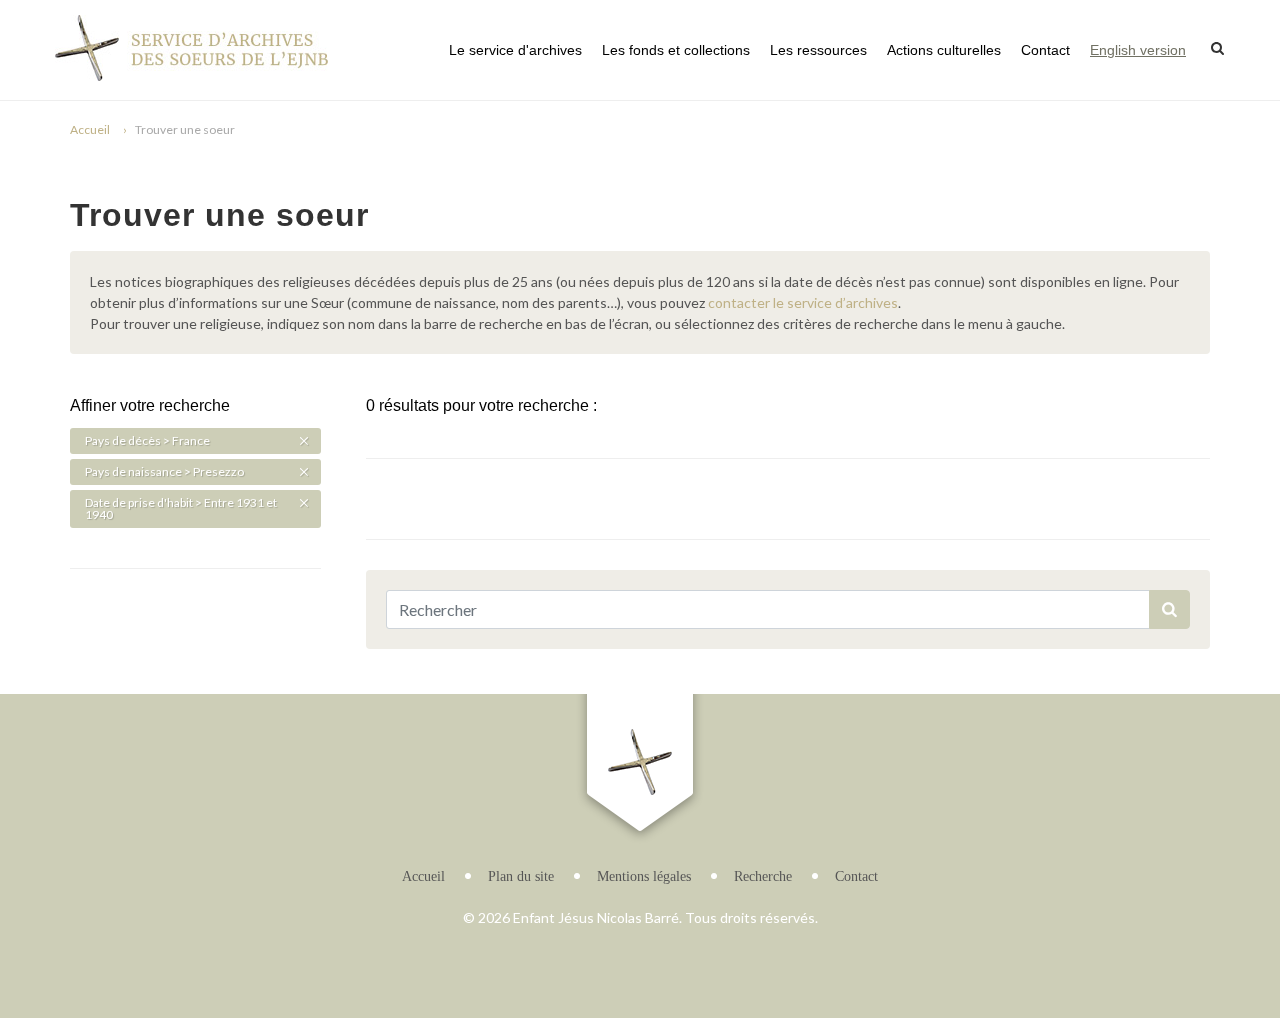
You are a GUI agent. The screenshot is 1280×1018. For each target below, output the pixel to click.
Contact (1045, 50)
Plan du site (521, 876)
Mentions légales (644, 876)
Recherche (763, 876)
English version (1138, 50)
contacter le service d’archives (803, 302)
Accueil (90, 129)
